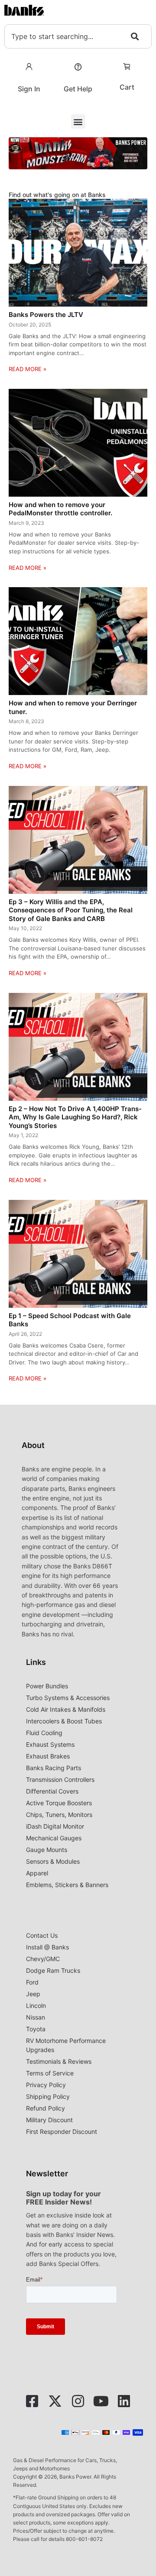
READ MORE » (28, 369)
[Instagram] (78, 2401)
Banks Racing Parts (54, 1768)
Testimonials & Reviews (59, 2061)
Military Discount (49, 2120)
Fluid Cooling (44, 1733)
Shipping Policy (48, 2096)
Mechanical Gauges (54, 1838)
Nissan (36, 2017)
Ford (32, 1982)
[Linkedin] (124, 2401)
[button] (78, 121)
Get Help (78, 89)
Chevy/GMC (43, 1959)
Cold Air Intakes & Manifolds (66, 1709)
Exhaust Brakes (48, 1756)
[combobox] (78, 36)
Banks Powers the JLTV (46, 315)
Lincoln (36, 2006)
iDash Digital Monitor (55, 1826)
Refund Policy (45, 2108)
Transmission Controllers (60, 1779)
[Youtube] (101, 2401)
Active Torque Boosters (59, 1803)
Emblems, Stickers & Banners (67, 1885)
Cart (127, 87)
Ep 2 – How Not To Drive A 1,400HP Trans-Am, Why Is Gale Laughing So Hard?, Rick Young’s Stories (75, 1117)
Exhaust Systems (50, 1744)
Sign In (29, 89)
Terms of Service (50, 2073)
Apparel (37, 1873)
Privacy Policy (46, 2085)
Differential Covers (52, 1791)
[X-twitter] (55, 2401)
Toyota (36, 2029)
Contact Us (42, 1935)
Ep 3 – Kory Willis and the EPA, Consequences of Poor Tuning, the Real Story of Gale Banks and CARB (71, 910)
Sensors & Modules (53, 1861)
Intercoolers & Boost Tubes (64, 1721)
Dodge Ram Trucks (53, 1970)
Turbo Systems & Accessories (68, 1698)
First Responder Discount (62, 2132)
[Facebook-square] (32, 2401)
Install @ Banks (47, 1947)
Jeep (33, 1994)
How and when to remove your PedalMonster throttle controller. (60, 509)
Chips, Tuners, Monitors (59, 1815)
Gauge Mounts (47, 1850)
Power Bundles (47, 1686)
